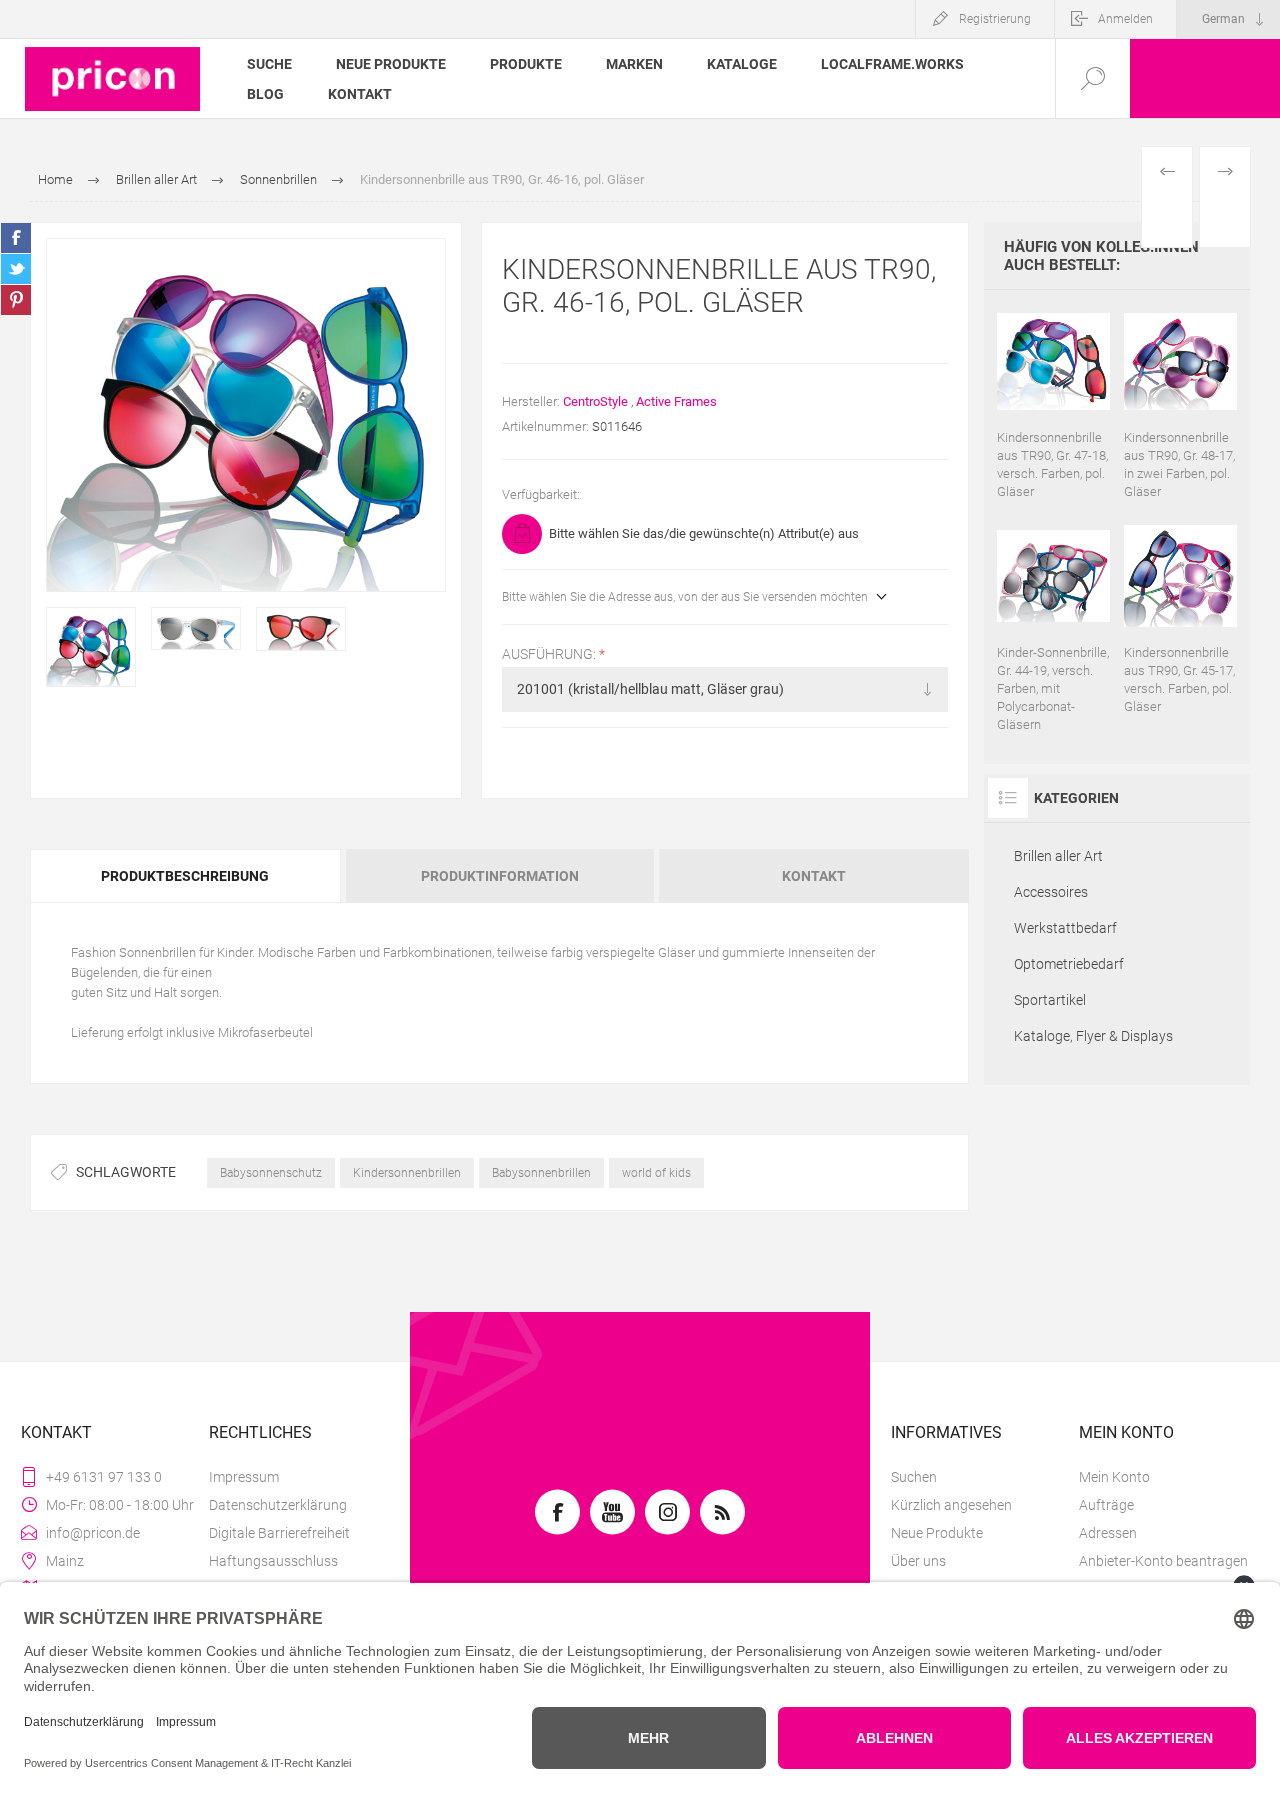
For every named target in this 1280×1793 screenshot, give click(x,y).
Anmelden (1125, 19)
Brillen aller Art (1058, 856)
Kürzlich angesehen (951, 1505)
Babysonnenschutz (271, 1173)
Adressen (1108, 1533)
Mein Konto (1114, 1477)
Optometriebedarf (1069, 964)
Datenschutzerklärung (278, 1505)
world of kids (656, 1173)
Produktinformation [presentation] (500, 876)
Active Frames (676, 401)
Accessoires (1051, 892)
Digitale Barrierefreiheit (279, 1533)
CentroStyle (595, 401)
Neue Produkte (937, 1533)
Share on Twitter (16, 269)
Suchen (914, 1477)
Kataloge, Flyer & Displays (1093, 1036)
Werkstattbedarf (1065, 928)
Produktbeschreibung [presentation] (185, 876)
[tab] (186, 876)
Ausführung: (550, 654)
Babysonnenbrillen (541, 1173)
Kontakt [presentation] (814, 876)
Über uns (918, 1561)
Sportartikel (1050, 1000)
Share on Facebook (16, 238)
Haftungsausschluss (273, 1561)
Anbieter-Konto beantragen (1163, 1561)
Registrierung (995, 19)
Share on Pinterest (16, 300)
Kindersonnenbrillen (407, 1173)
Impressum (244, 1477)
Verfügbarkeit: (541, 494)
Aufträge (1106, 1505)
